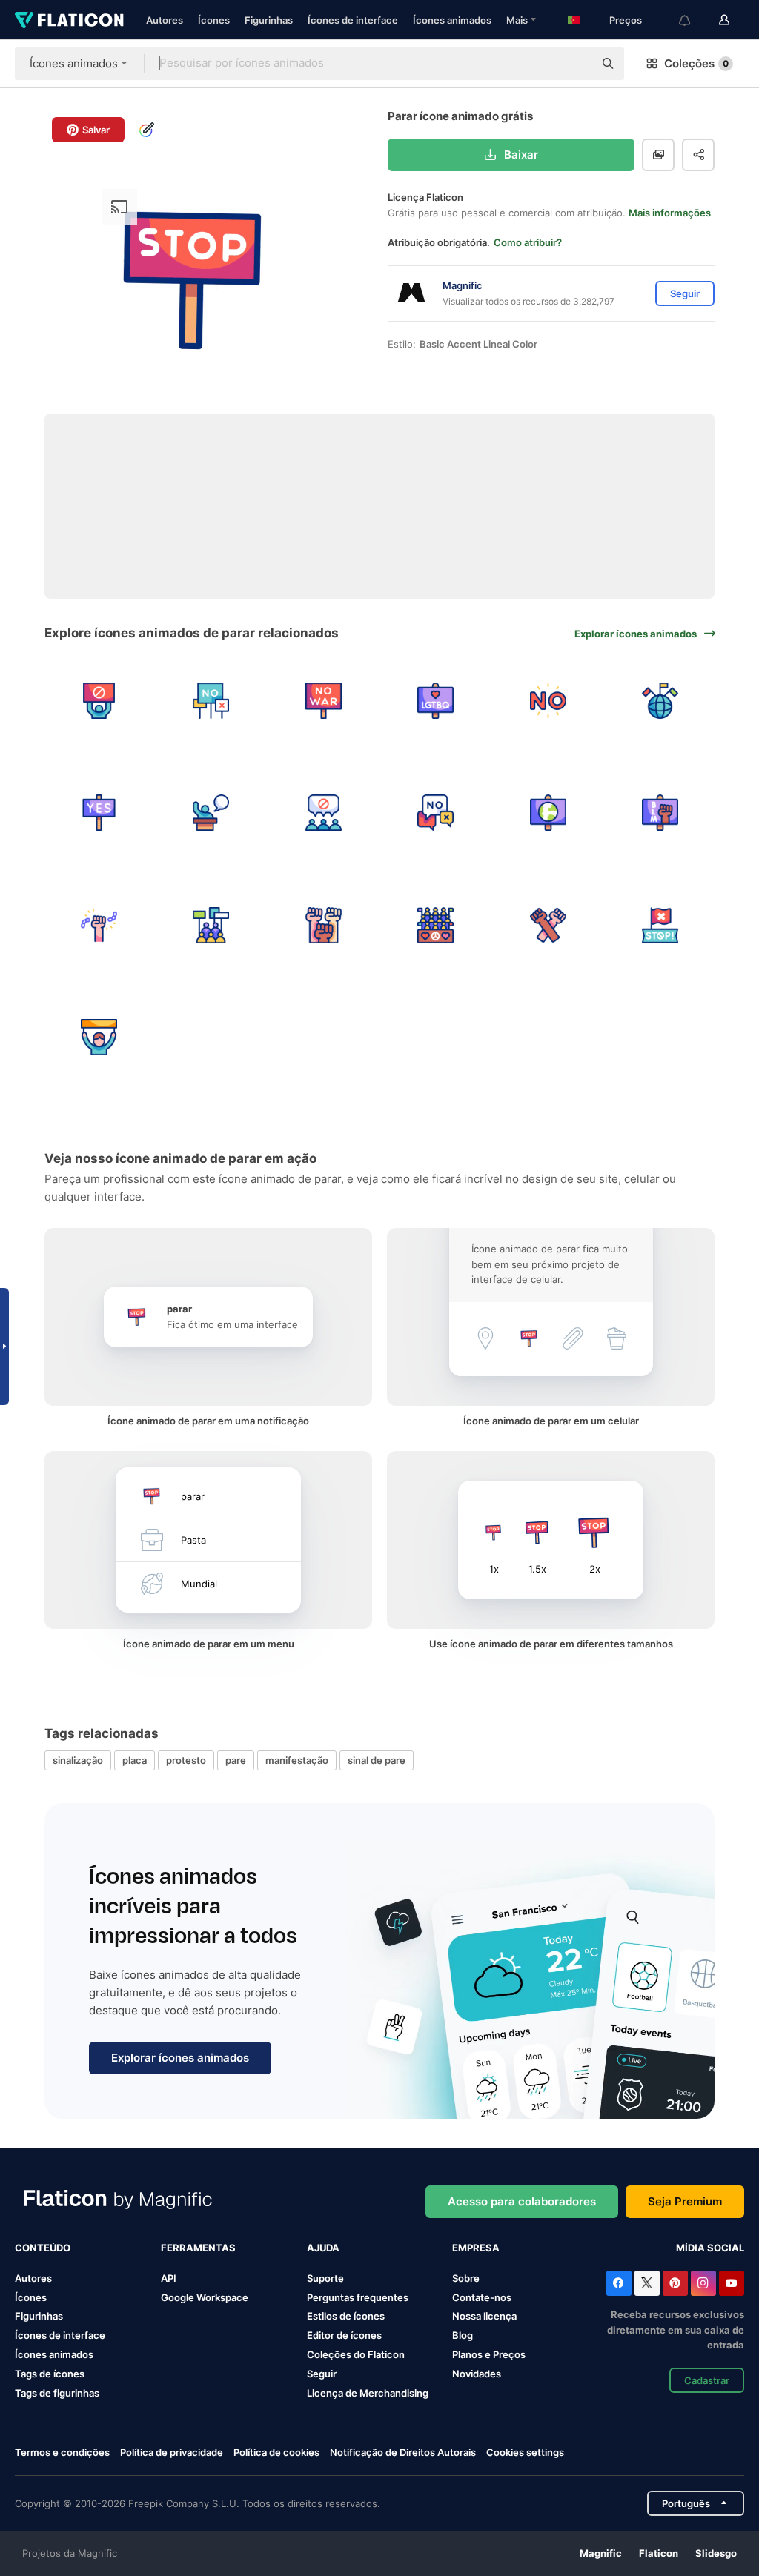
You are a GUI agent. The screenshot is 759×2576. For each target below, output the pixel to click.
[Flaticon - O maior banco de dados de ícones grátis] (69, 20)
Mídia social (710, 2248)
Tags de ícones (50, 2374)
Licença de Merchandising (368, 2393)
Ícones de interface (353, 20)
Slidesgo (716, 2553)
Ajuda (323, 2248)
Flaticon (659, 2553)
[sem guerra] (324, 701)
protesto (186, 1760)
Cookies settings (525, 2453)
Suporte (325, 2278)
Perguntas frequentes (358, 2297)
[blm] (661, 813)
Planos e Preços (489, 2354)
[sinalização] (99, 813)
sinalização (78, 1760)
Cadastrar (707, 2380)
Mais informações (670, 213)
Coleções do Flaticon (356, 2354)
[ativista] (99, 925)
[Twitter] (647, 2283)
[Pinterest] (675, 2283)
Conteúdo (43, 2248)
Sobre (466, 2278)
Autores (165, 20)
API (169, 2278)
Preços (626, 20)
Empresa (476, 2248)
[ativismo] (661, 701)
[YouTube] (732, 2283)
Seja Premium (685, 2201)
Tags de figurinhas (57, 2393)
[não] (548, 701)
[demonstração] (99, 701)
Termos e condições (62, 2452)
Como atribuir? (528, 242)
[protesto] (324, 813)
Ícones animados (452, 20)
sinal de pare (377, 1760)
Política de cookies (276, 2452)
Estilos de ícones (346, 2316)
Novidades (477, 2374)
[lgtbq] (436, 701)
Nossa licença (484, 2316)
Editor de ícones (344, 2335)
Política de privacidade (172, 2452)
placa (135, 1760)
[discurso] (212, 813)
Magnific (601, 2553)
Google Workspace (205, 2297)
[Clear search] (575, 64)
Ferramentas (198, 2248)
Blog (463, 2335)
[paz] (548, 813)
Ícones (214, 20)
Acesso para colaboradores (522, 2201)
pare (236, 1760)
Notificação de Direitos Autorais (403, 2452)
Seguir (322, 2374)
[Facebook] (619, 2283)
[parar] (661, 925)
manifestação (297, 1760)
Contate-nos (482, 2297)
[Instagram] (703, 2283)
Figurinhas (269, 20)
